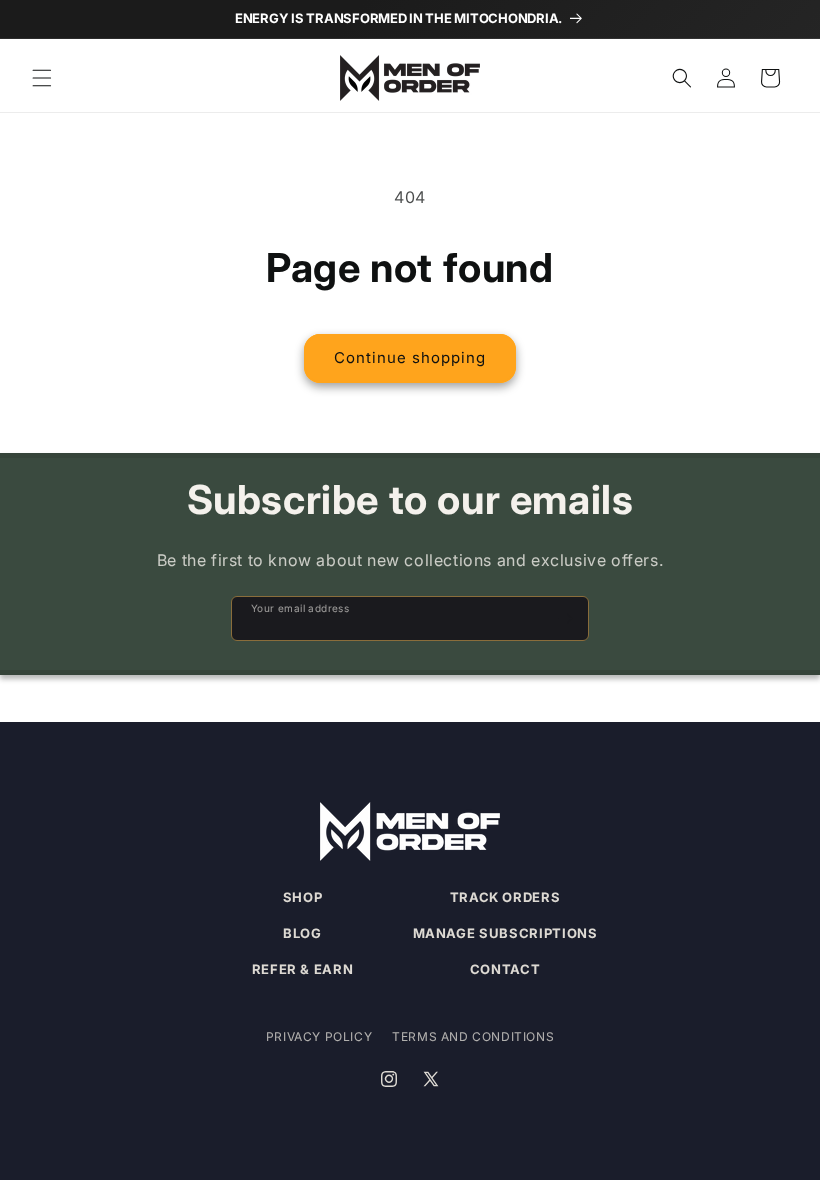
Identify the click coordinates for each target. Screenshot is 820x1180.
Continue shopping (410, 357)
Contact (505, 969)
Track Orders (505, 897)
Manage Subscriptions (505, 933)
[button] (42, 78)
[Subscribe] (565, 618)
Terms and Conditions (473, 1036)
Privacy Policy (319, 1036)
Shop (303, 897)
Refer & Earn (303, 969)
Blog (302, 933)
